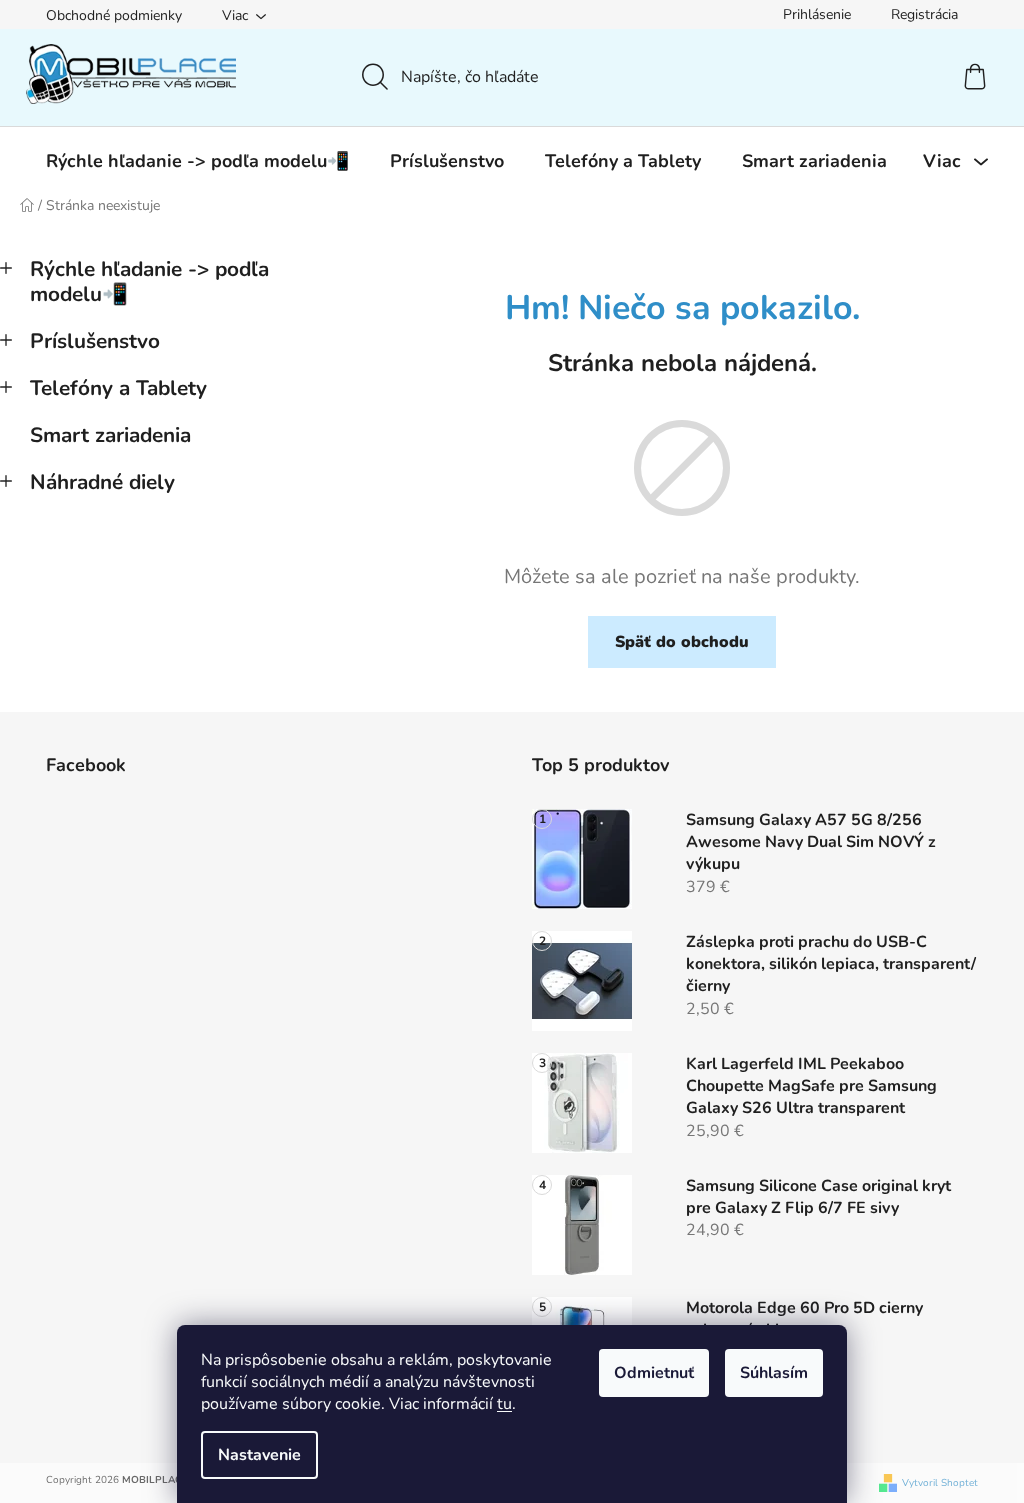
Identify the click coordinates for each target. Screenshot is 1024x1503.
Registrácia (924, 14)
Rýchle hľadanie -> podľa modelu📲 (149, 281)
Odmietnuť (654, 1373)
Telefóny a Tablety (118, 388)
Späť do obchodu (682, 642)
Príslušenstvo (95, 341)
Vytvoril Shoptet (940, 1483)
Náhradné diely (102, 482)
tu (504, 1404)
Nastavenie (259, 1455)
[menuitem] (197, 161)
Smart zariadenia (110, 435)
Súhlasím (774, 1373)
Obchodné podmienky (114, 15)
